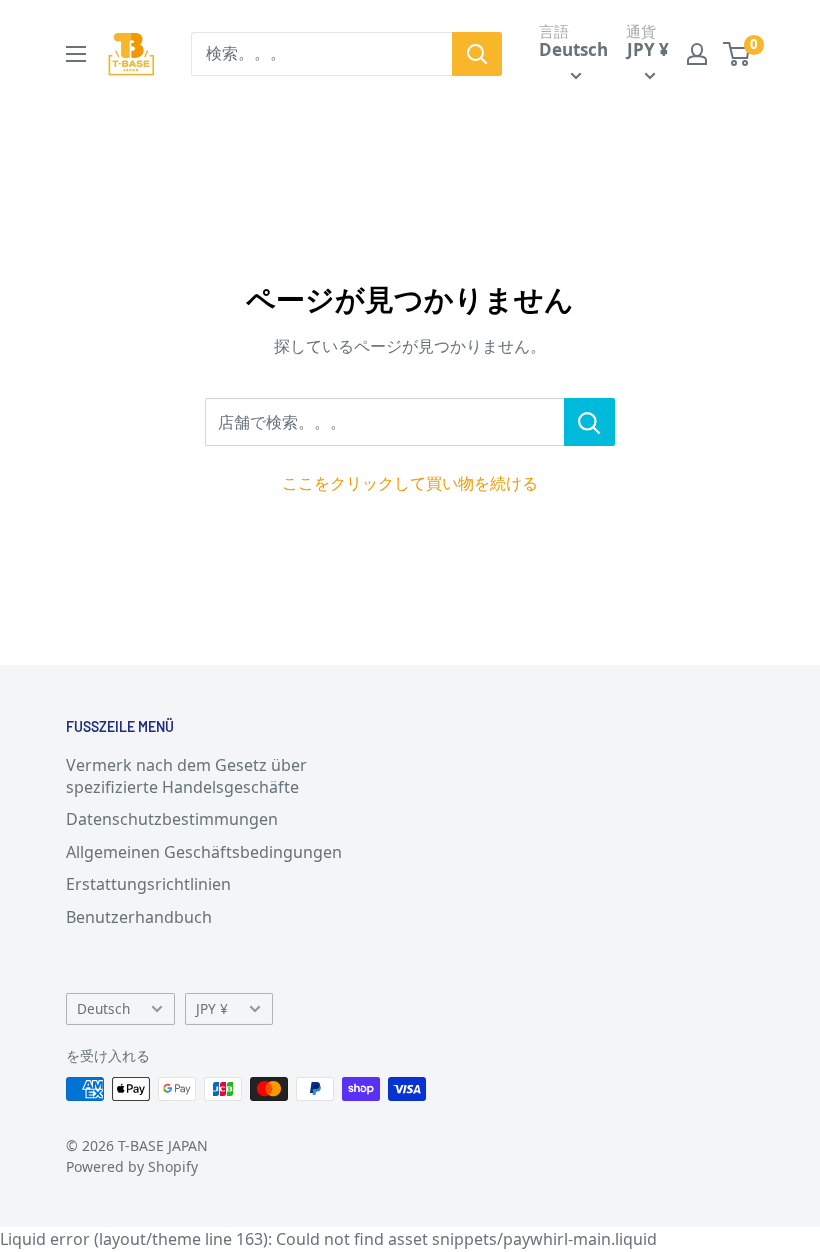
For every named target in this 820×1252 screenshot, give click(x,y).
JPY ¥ (212, 1008)
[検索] (477, 54)
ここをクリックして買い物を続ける (410, 483)
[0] (737, 54)
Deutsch (103, 1008)
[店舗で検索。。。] (589, 422)
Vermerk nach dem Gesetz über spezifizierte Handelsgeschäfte (186, 776)
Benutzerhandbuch (139, 917)
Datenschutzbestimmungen (172, 819)
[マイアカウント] (697, 54)
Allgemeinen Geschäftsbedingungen (204, 852)
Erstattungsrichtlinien (148, 884)
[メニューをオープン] (76, 54)
